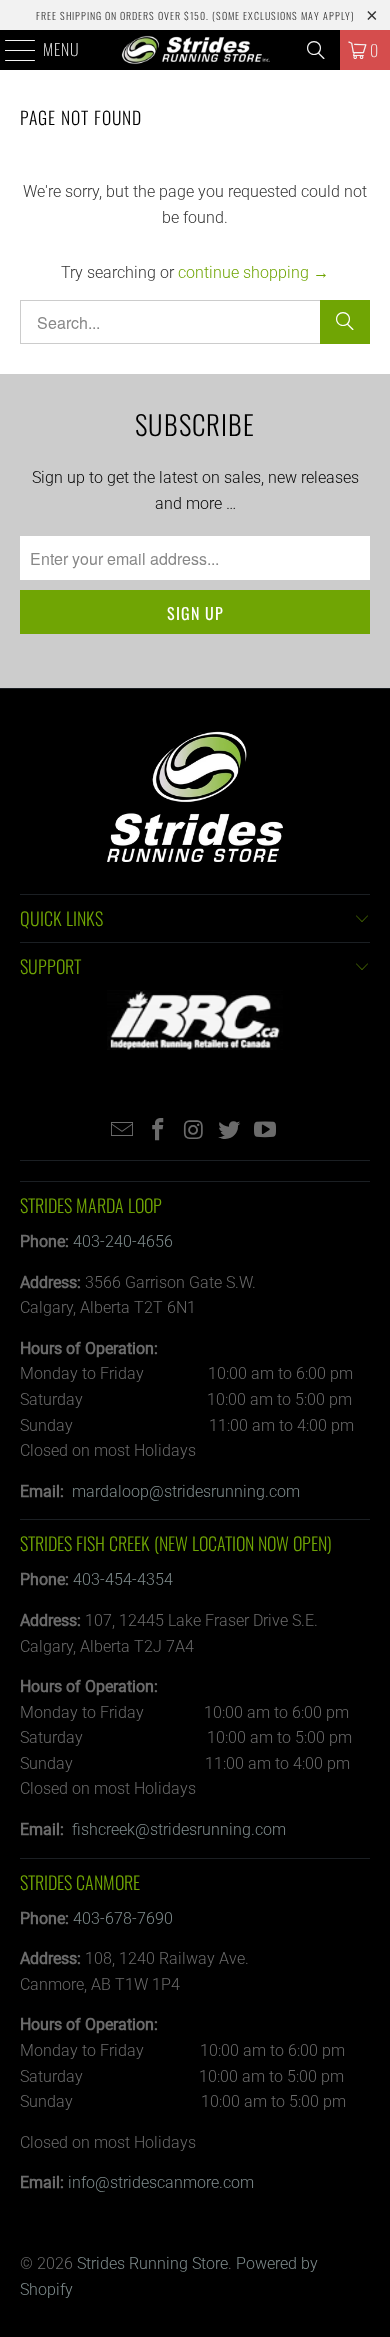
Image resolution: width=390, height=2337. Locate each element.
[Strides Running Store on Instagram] (194, 1131)
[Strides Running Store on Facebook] (158, 1131)
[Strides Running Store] (195, 50)
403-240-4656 (123, 1241)
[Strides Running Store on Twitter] (230, 1131)
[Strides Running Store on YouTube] (266, 1131)
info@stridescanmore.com (161, 2182)
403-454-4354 (123, 1579)
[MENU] (10, 50)
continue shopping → (253, 272)
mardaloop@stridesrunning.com (186, 1491)
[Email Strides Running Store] (123, 1131)
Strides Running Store (152, 2263)
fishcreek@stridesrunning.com (179, 1829)
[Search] (316, 50)
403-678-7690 (123, 1918)
